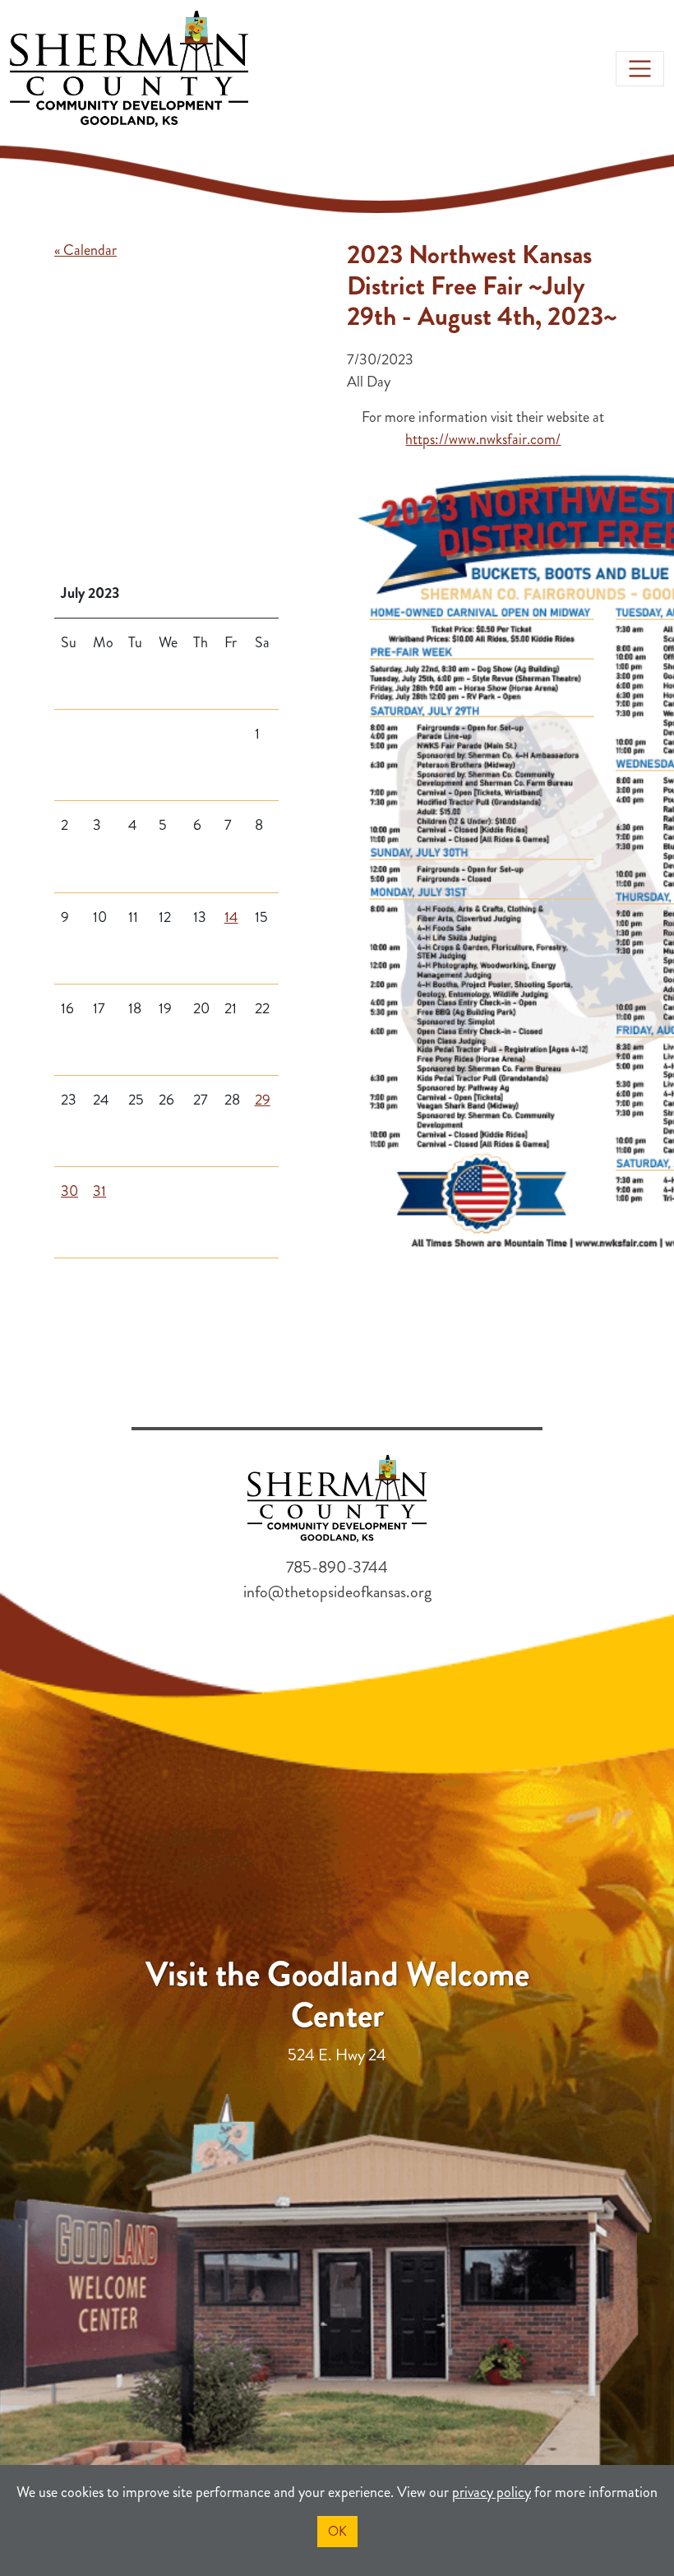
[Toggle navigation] (640, 69)
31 (99, 1191)
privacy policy (492, 2492)
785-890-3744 (337, 1567)
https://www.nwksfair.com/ (483, 439)
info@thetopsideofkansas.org (337, 1592)
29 (263, 1100)
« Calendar (85, 250)
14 (231, 917)
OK (337, 2531)
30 (69, 1191)
